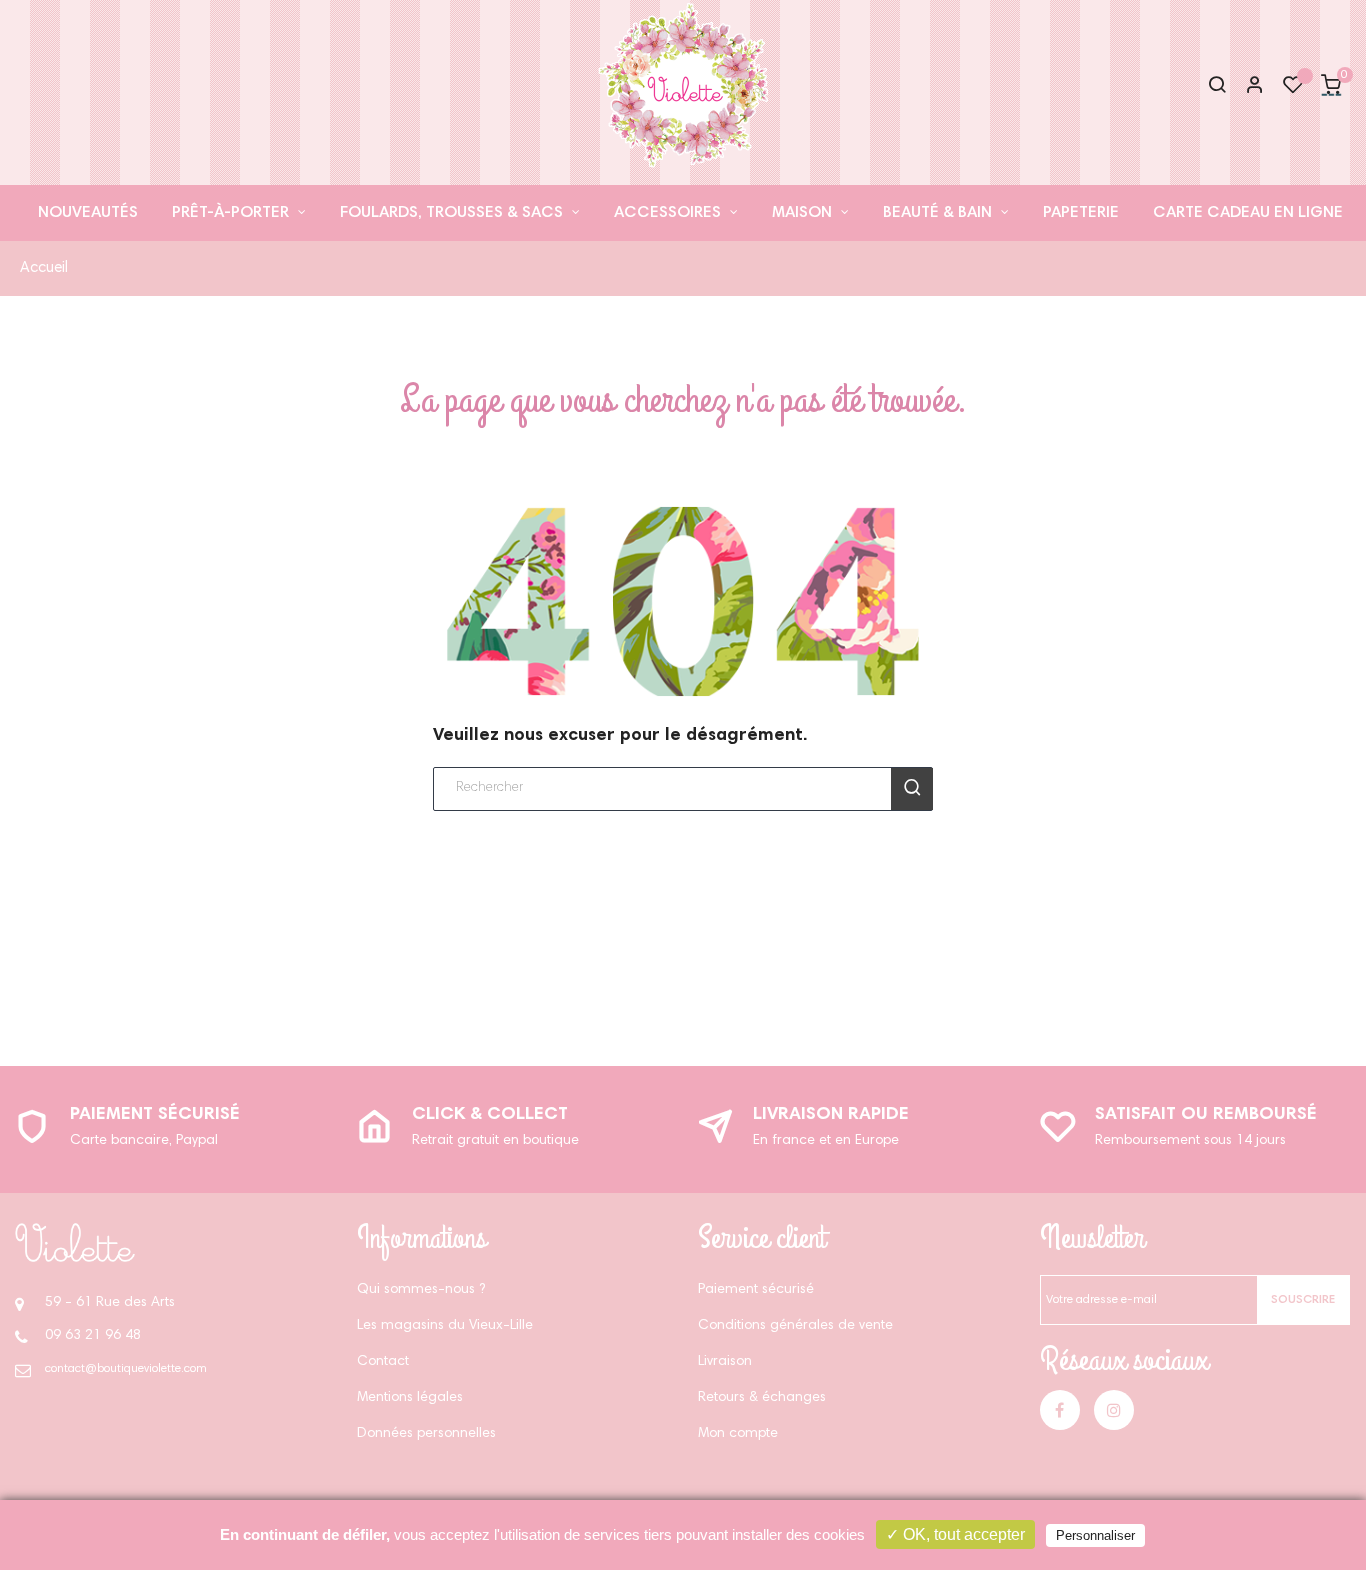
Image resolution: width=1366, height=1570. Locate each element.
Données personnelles (426, 1434)
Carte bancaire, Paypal (144, 1141)
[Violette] (75, 1243)
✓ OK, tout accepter (955, 1534)
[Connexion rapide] (1246, 87)
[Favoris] (1293, 90)
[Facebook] (1060, 1410)
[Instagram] (1114, 1410)
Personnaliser (1095, 1535)
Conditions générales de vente (795, 1326)
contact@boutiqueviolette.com (126, 1369)
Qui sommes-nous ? (421, 1290)
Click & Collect (490, 1115)
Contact (383, 1362)
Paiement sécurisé (155, 1115)
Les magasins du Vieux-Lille (445, 1326)
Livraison (725, 1362)
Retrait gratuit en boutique (495, 1141)
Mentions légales (410, 1398)
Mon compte (738, 1434)
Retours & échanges (762, 1398)
